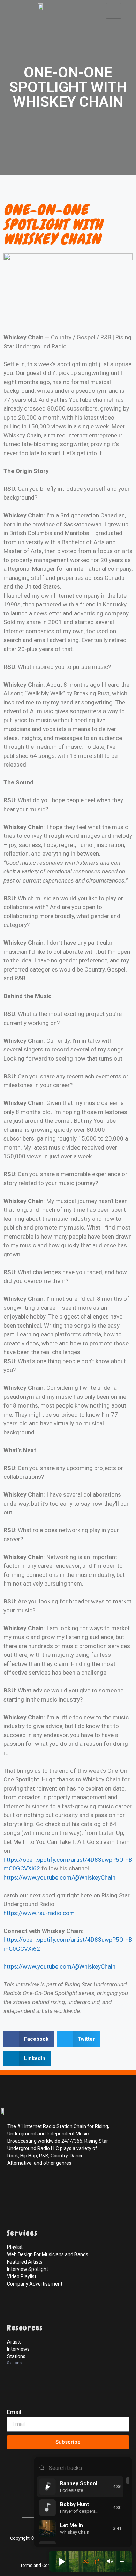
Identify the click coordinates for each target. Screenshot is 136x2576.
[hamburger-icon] (114, 11)
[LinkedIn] (45, 2186)
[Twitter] (29, 2186)
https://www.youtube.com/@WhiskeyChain (59, 1877)
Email (14, 2412)
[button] (29, 2039)
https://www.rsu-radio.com (39, 1913)
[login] (14, 2500)
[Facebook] (14, 2186)
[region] (83, 2510)
